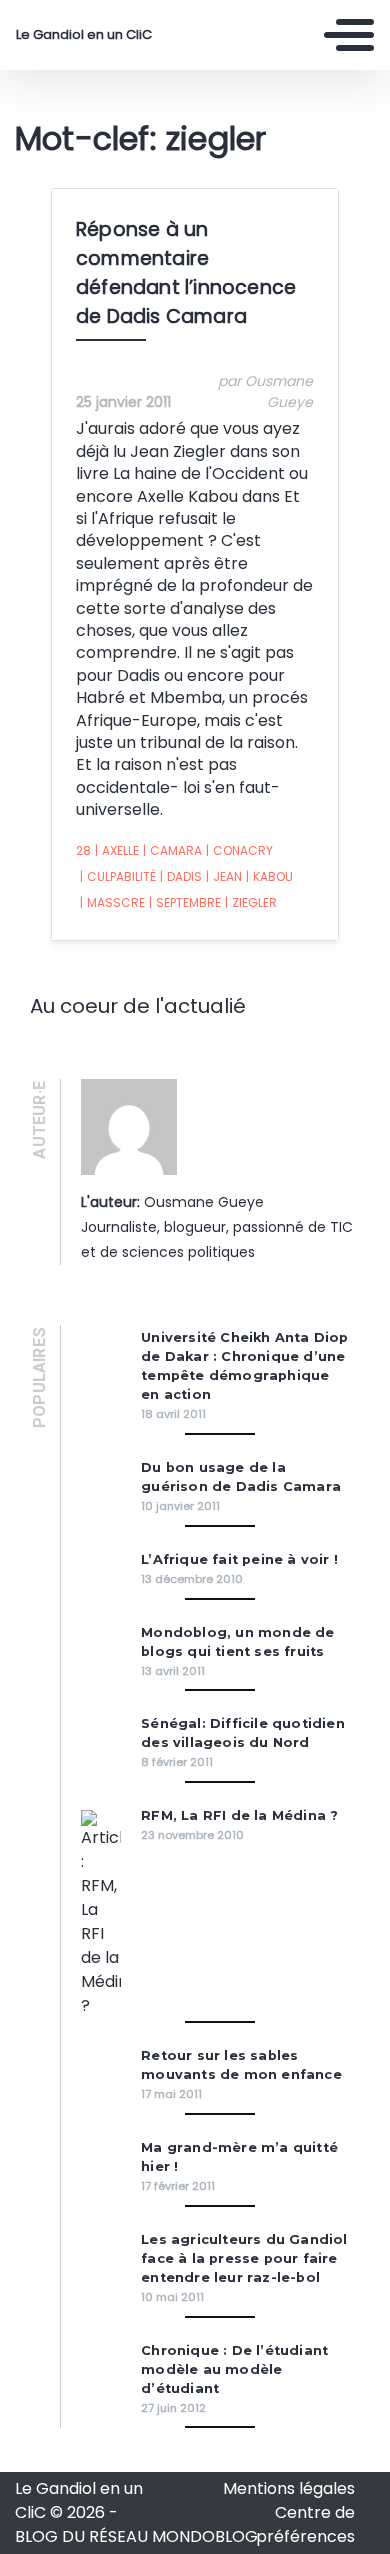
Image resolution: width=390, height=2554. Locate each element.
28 (83, 850)
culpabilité (118, 876)
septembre (185, 902)
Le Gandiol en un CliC (84, 35)
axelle (117, 850)
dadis (181, 876)
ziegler (251, 902)
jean (224, 876)
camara (172, 850)
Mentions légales (289, 2488)
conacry (239, 850)
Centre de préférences (305, 2524)
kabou (269, 876)
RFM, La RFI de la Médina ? (239, 1815)
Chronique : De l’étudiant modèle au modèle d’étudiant (234, 2369)
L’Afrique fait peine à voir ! (239, 1559)
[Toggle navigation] (349, 35)
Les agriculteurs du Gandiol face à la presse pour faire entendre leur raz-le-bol (244, 2258)
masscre (112, 902)
